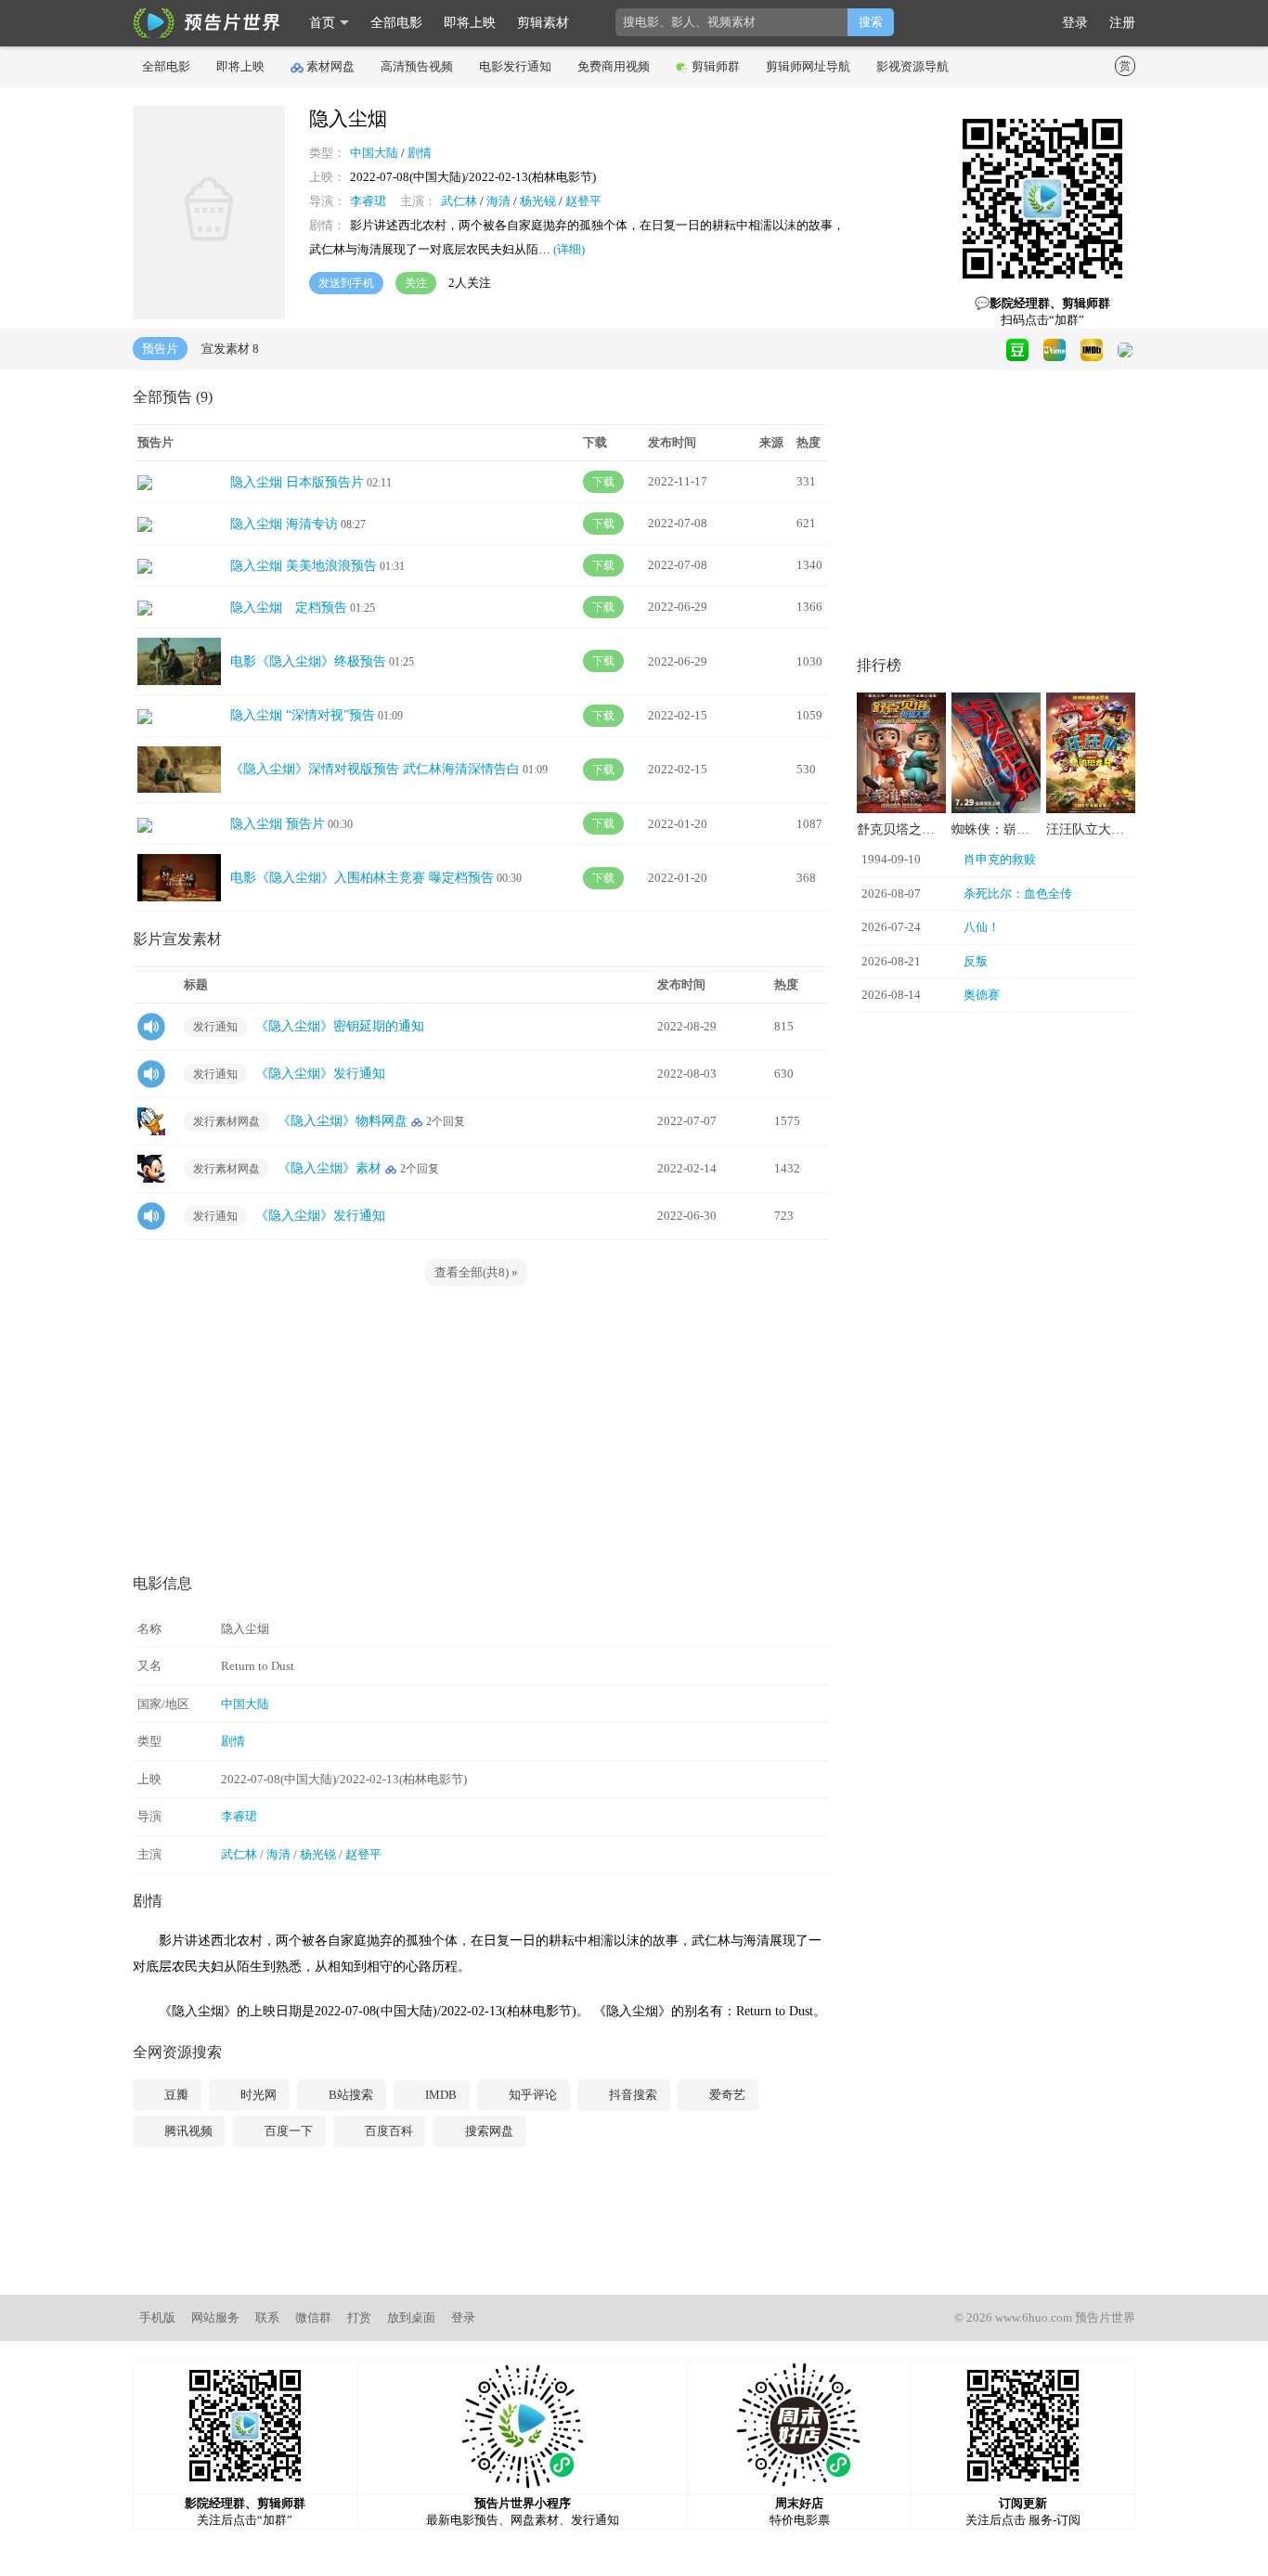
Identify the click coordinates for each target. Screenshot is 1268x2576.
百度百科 (388, 2131)
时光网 (257, 2095)
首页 (322, 23)
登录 (1075, 23)
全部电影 (396, 23)
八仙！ (982, 927)
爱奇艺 (726, 2095)
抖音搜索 (632, 2095)
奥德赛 (982, 995)
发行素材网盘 (226, 1121)
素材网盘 (330, 66)
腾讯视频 (187, 2131)
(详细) (569, 249)
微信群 (313, 2317)
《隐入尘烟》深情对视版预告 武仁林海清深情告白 (375, 769)
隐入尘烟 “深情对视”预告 (303, 715)
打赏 (359, 2317)
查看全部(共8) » (476, 1272)
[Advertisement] (481, 1430)
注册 (1122, 23)
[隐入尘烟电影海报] (209, 315)
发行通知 (215, 1027)
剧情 (420, 153)
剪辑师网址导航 (808, 66)
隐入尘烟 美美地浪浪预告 (304, 566)
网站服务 (215, 2317)
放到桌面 (411, 2317)
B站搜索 (349, 2095)
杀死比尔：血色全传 (1018, 893)
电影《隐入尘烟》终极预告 (308, 661)
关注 (416, 283)
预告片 (160, 349)
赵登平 (583, 201)
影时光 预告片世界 (207, 23)
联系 (267, 2317)
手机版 (157, 2317)
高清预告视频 (417, 66)
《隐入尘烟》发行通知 (320, 1074)
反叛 (976, 961)
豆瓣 (175, 2095)
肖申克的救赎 (1000, 859)
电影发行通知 (515, 66)
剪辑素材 (543, 23)
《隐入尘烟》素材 (330, 1168)
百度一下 (287, 2131)
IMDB (440, 2095)
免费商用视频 (614, 66)
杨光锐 (538, 201)
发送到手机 (346, 283)
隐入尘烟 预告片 (278, 824)
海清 (498, 201)
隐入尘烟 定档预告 (289, 608)
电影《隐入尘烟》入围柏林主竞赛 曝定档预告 (362, 878)
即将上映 (470, 23)
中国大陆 (374, 153)
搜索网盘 (488, 2131)
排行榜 (879, 665)
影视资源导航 (912, 66)
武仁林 (459, 201)
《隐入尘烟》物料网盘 (343, 1121)
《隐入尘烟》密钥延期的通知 (340, 1026)
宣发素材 (230, 349)
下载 (603, 482)
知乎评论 (531, 2095)
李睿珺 (368, 201)
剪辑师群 (716, 66)
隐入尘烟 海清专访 (284, 524)
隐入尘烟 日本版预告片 (297, 482)
